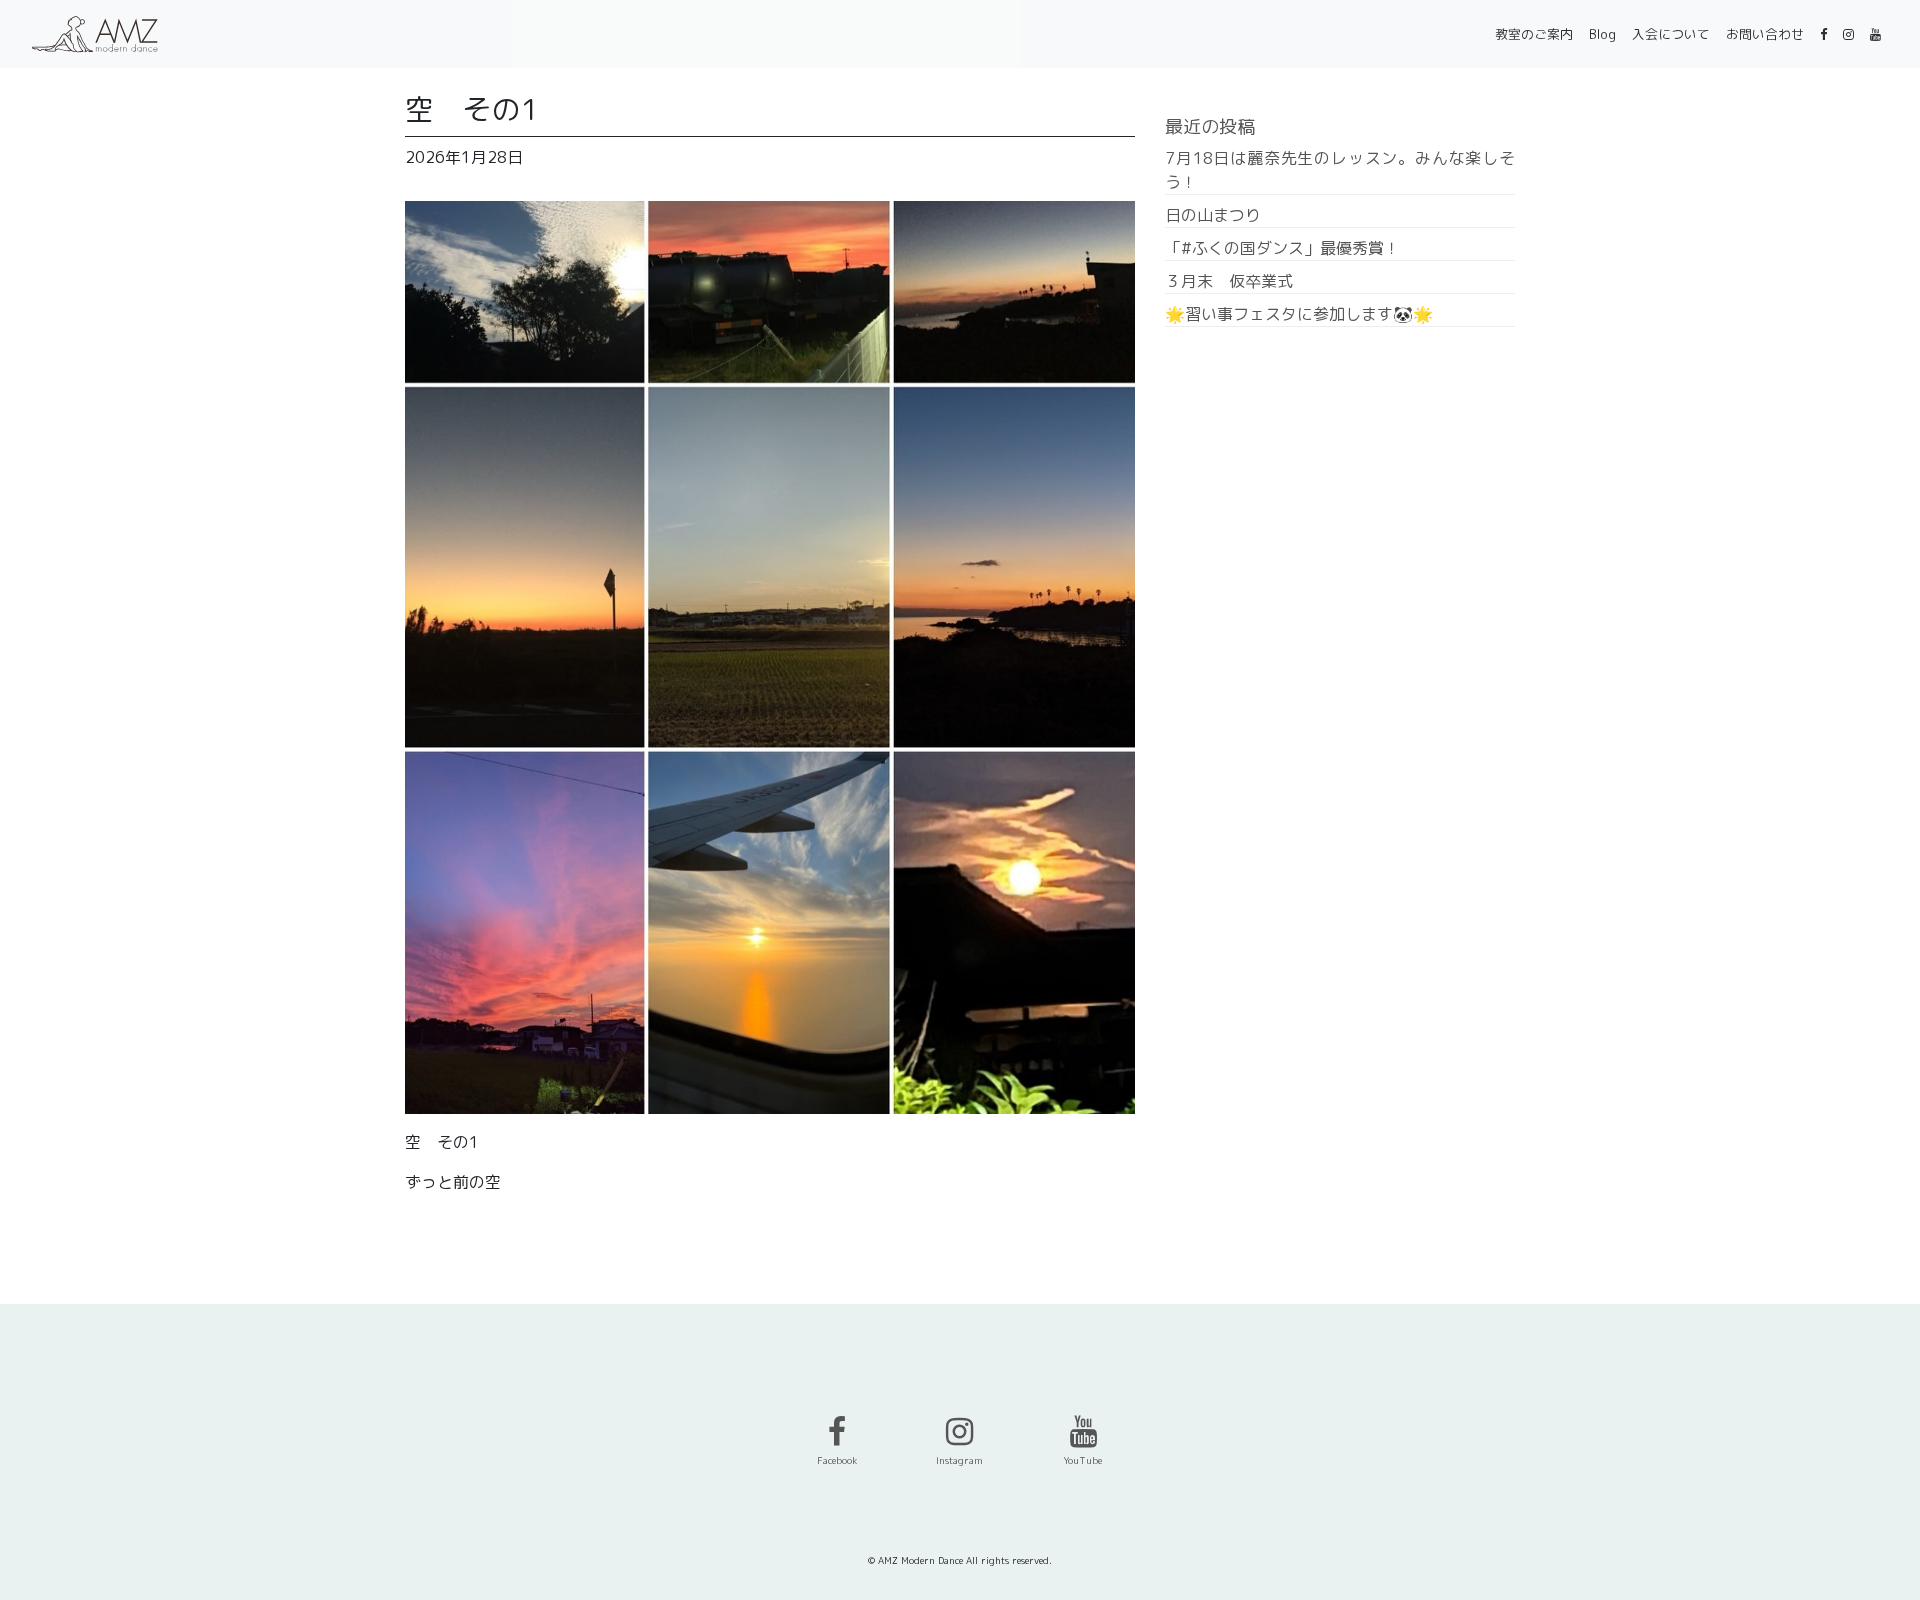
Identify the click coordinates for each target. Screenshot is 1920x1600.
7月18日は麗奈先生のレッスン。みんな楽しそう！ (1340, 170)
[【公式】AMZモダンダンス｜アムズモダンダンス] (95, 34)
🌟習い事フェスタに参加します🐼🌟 (1299, 314)
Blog (1602, 34)
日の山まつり (1213, 215)
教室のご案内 (1534, 34)
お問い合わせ (1765, 34)
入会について (1671, 34)
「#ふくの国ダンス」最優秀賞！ (1282, 248)
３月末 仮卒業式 (1229, 281)
